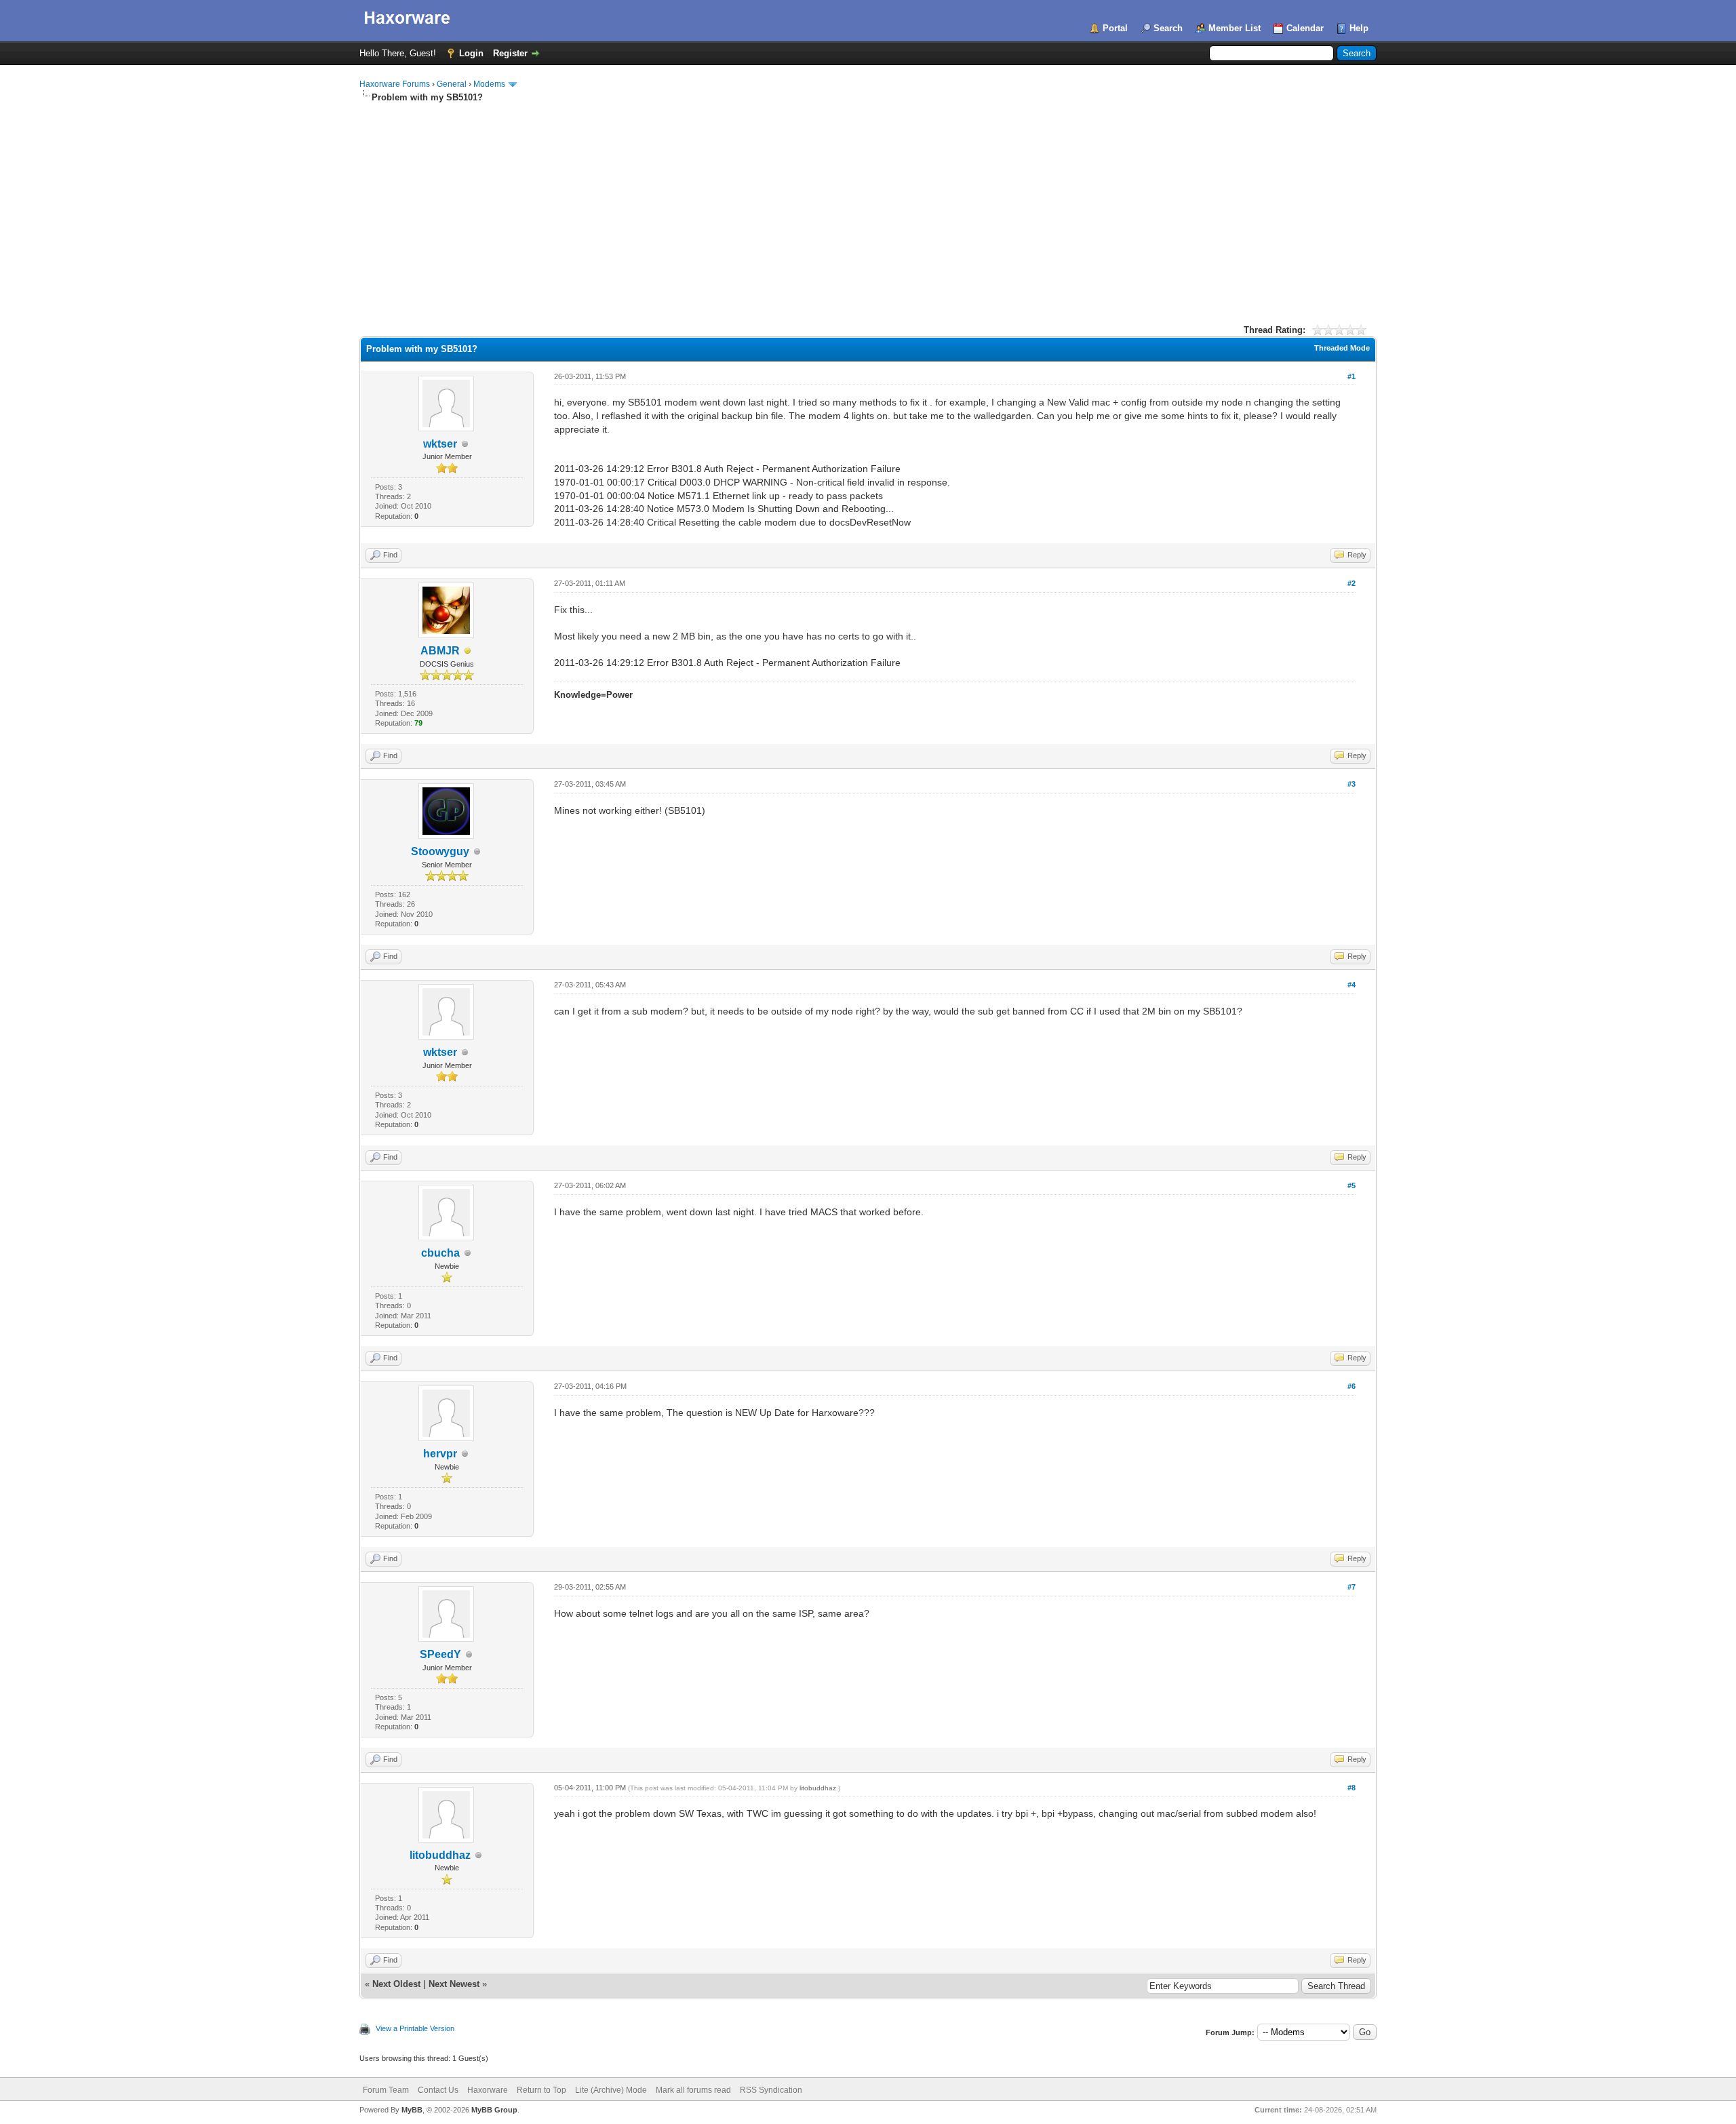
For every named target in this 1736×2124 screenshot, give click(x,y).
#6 (1352, 1386)
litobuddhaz (440, 1855)
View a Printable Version (415, 2028)
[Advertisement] (868, 205)
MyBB (412, 2110)
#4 (1352, 985)
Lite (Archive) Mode (611, 2090)
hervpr (440, 1454)
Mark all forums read (693, 2090)
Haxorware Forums (395, 84)
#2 (1352, 583)
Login (471, 53)
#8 (1352, 1788)
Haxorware (488, 2090)
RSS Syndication (771, 2090)
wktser (440, 444)
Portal (1115, 28)
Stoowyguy (440, 851)
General (452, 84)
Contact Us (438, 2090)
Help (1359, 28)
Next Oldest (396, 1984)
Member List (1235, 28)
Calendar (1305, 28)
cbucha (440, 1253)
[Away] (468, 651)
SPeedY (440, 1654)
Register (510, 53)
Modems (489, 84)
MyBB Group (494, 2110)
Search (1168, 28)
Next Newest (454, 1984)
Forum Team (386, 2090)
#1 (1352, 376)
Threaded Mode (1342, 348)
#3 (1352, 784)
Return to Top (541, 2090)
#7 (1352, 1587)
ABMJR (440, 651)
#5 (1352, 1185)
